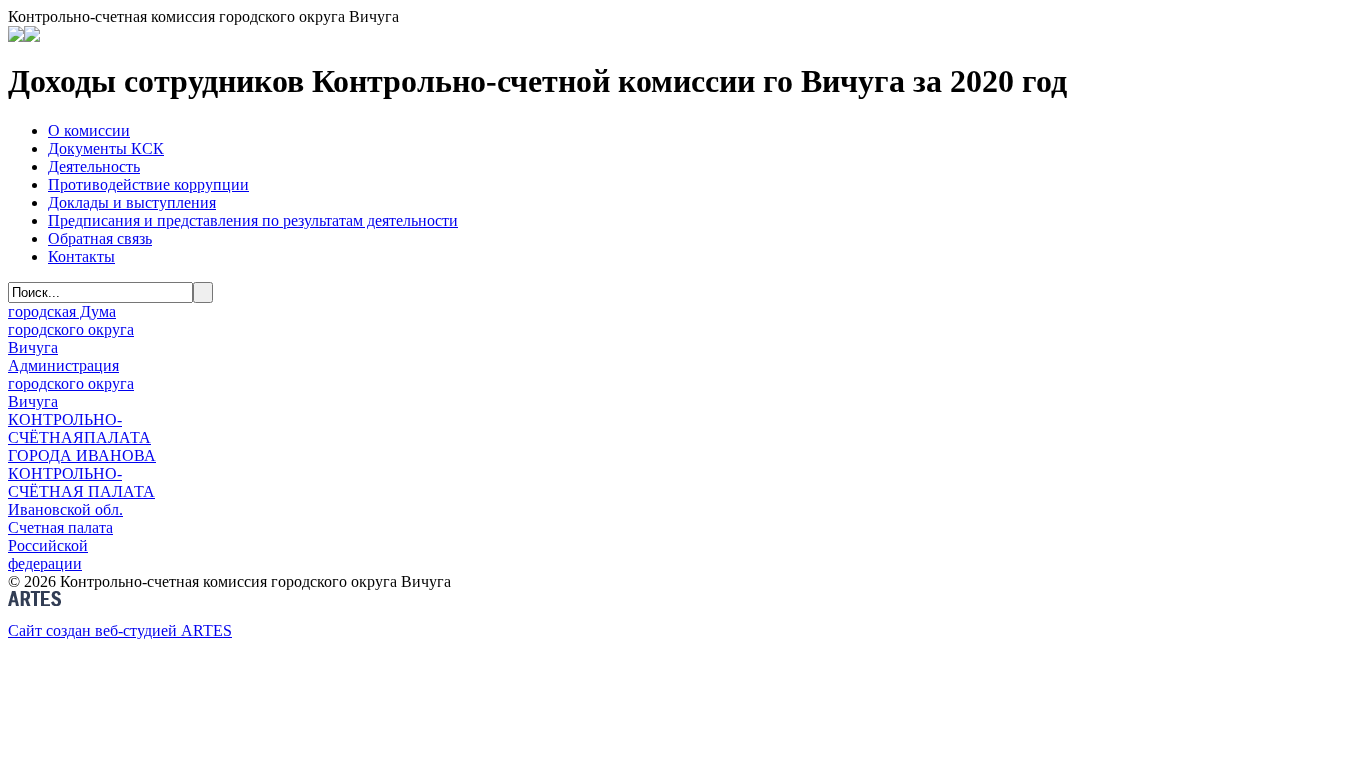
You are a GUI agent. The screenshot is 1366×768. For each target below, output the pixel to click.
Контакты (81, 256)
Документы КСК (106, 148)
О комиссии (89, 130)
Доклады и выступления (132, 202)
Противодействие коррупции (148, 184)
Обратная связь (100, 238)
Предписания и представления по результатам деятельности (253, 220)
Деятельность (94, 166)
